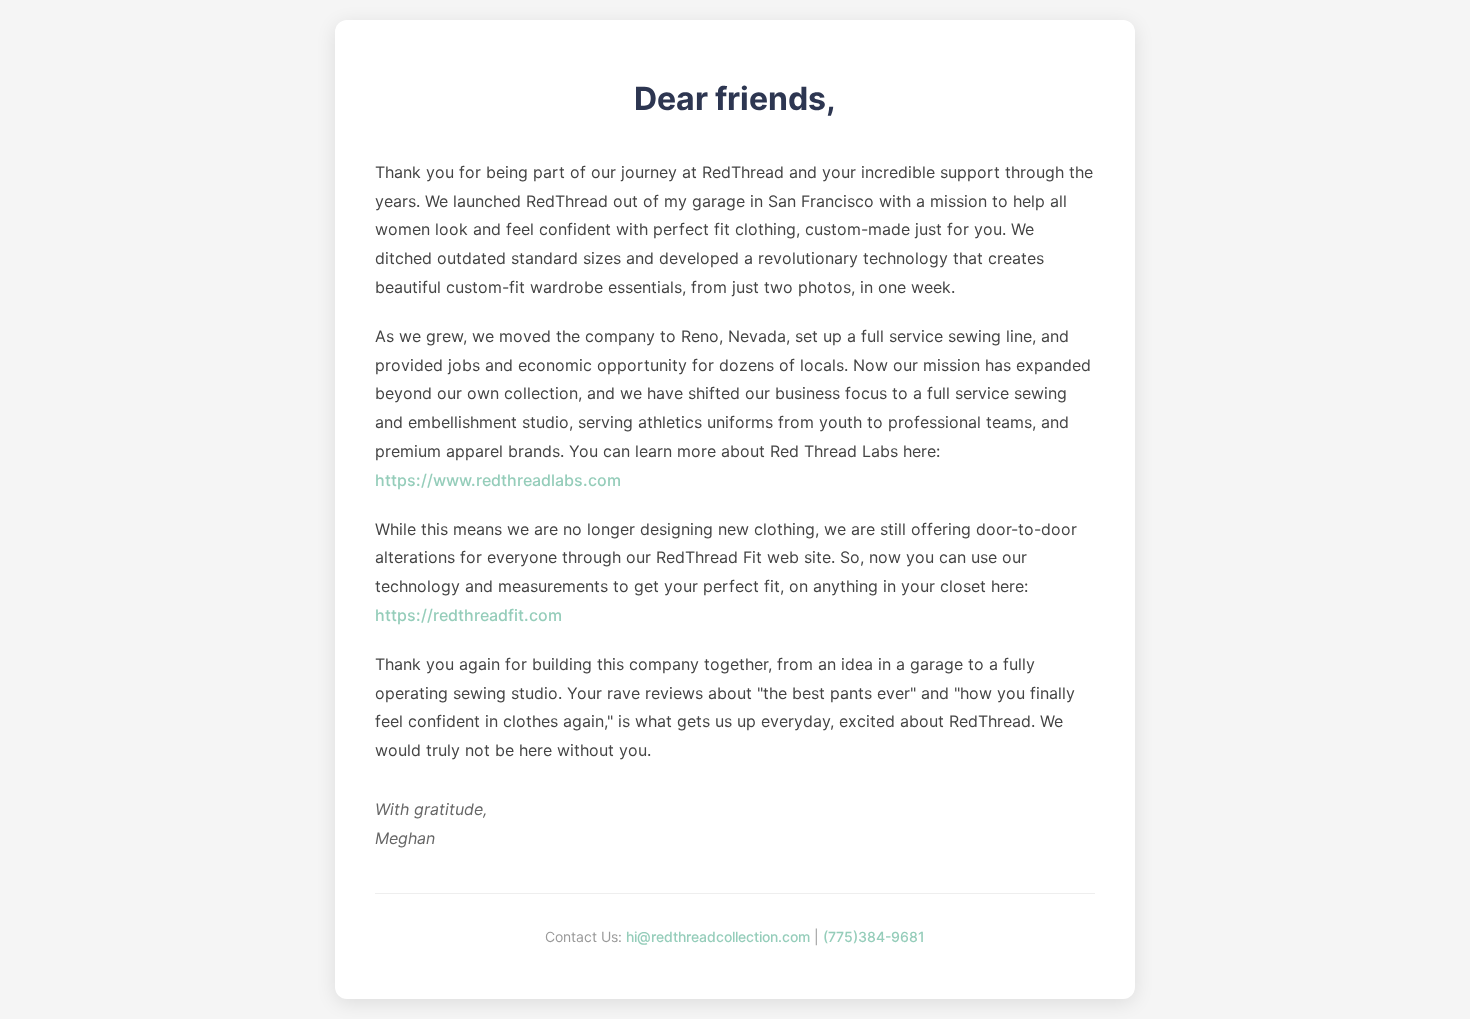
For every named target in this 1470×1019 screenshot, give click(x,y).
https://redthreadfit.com (468, 615)
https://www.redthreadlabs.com (498, 480)
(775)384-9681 (874, 936)
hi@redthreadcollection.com (718, 936)
